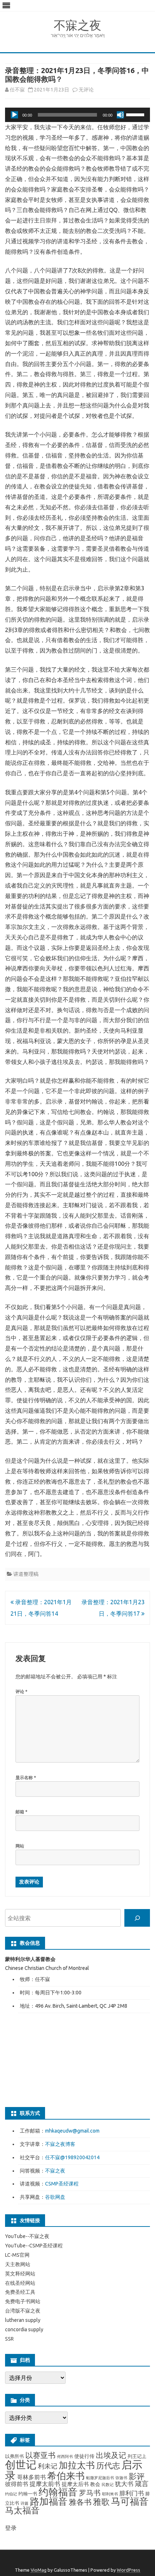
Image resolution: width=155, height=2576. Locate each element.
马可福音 (130, 2501)
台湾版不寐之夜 (23, 2311)
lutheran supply (23, 2320)
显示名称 (26, 1778)
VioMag (39, 2570)
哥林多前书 (31, 2477)
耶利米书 (110, 2494)
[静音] (120, 115)
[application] (77, 115)
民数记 (108, 2485)
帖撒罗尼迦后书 (100, 2478)
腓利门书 (132, 2493)
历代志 (108, 2465)
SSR (9, 2339)
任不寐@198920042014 (72, 2157)
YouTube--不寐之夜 (27, 2236)
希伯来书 (66, 2476)
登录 (11, 2528)
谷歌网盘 (55, 2197)
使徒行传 (84, 2456)
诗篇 (25, 2503)
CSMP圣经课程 (62, 2184)
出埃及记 (111, 2455)
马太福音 (22, 2510)
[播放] (14, 115)
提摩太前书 (45, 2484)
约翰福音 (58, 2492)
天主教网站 (18, 2264)
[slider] (136, 114)
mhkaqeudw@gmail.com (72, 2131)
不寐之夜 (77, 25)
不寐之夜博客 (60, 2144)
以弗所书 (14, 2456)
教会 (95, 2484)
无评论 (86, 90)
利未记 (48, 2466)
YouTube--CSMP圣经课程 (34, 2246)
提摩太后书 (75, 2484)
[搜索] (137, 1918)
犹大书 (124, 2484)
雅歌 (101, 2502)
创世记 (21, 2465)
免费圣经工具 (20, 2292)
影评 (137, 2476)
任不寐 (17, 90)
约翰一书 (28, 2494)
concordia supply (24, 2329)
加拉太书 (77, 2465)
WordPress (129, 2570)
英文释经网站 (20, 2274)
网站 (20, 1846)
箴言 (142, 2484)
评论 (21, 1691)
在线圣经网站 (20, 2283)
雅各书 (80, 2502)
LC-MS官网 (17, 2255)
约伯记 (11, 2494)
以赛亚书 (40, 2455)
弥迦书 (121, 2478)
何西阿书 (65, 2457)
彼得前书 (17, 2484)
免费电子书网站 (23, 2301)
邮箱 (21, 1812)
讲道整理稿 (26, 1574)
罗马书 (90, 2493)
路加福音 (49, 2501)
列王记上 (137, 2456)
